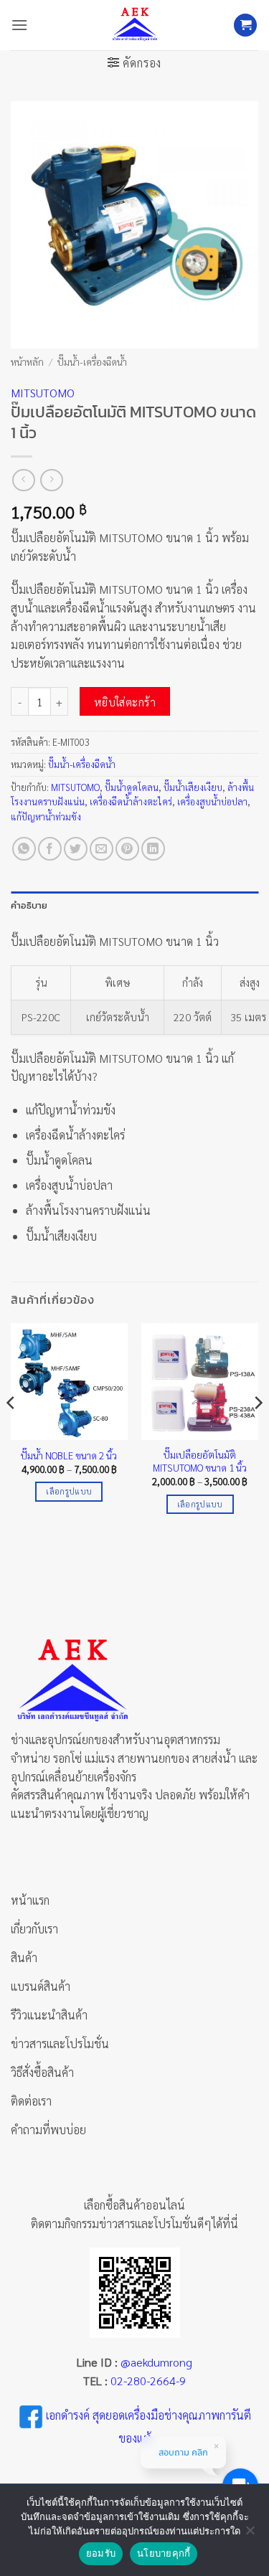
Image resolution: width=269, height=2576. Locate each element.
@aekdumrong (156, 2362)
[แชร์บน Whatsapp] (24, 849)
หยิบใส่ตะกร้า (125, 702)
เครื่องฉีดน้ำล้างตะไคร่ (131, 801)
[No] (250, 2534)
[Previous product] (51, 480)
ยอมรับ (101, 2553)
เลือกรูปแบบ (69, 1491)
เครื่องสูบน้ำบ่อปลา (212, 801)
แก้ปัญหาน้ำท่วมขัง (46, 816)
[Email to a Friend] (102, 849)
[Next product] (23, 480)
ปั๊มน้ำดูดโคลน (132, 787)
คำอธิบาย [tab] (29, 905)
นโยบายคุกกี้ (164, 2553)
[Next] (258, 1431)
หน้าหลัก (27, 361)
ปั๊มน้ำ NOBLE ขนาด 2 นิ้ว (69, 1455)
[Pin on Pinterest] (127, 849)
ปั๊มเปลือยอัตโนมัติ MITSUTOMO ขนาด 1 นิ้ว (200, 1461)
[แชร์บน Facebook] (50, 849)
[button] (19, 25)
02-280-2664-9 (148, 2381)
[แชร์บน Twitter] (76, 849)
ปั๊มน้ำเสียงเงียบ (193, 787)
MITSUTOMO (43, 393)
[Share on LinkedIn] (153, 849)
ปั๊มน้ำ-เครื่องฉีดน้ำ (92, 361)
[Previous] (11, 1431)
